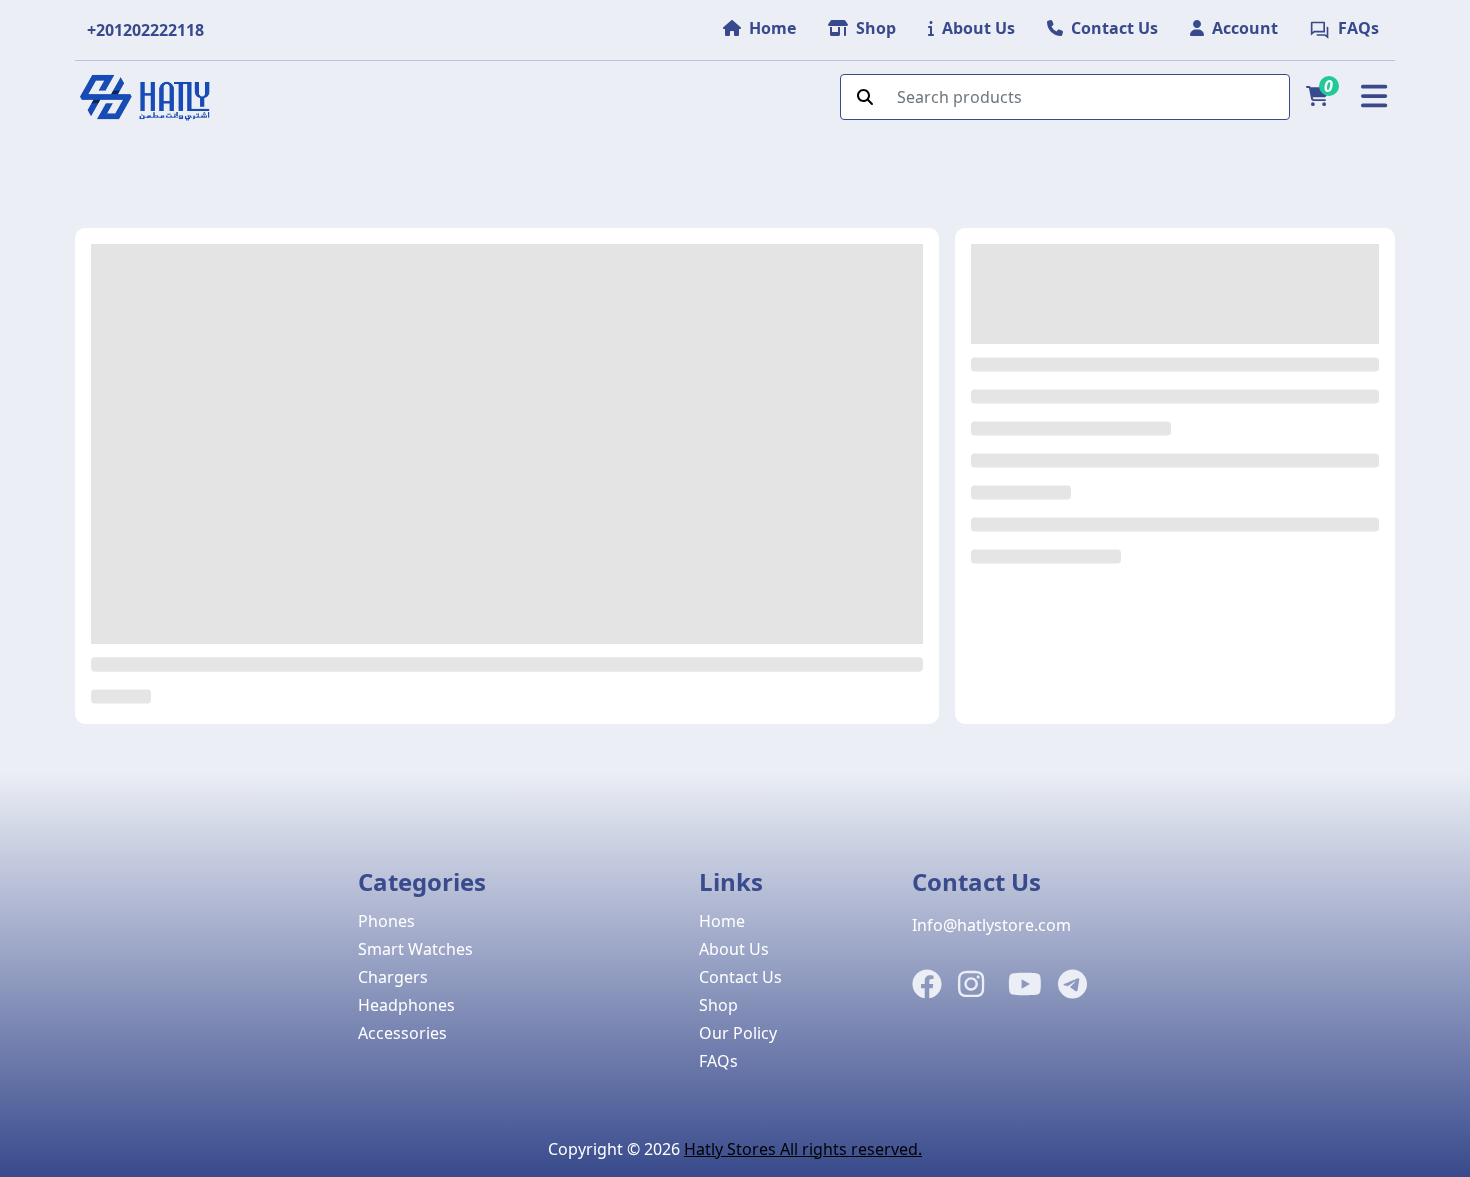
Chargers (393, 977)
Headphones (406, 1005)
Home (722, 921)
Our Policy (738, 1033)
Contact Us (740, 977)
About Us (734, 949)
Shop (718, 1005)
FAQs (718, 1061)
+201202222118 (145, 30)
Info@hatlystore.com (991, 925)
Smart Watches (415, 949)
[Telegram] (1072, 985)
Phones (386, 921)
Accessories (402, 1033)
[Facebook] (927, 985)
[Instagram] (971, 985)
